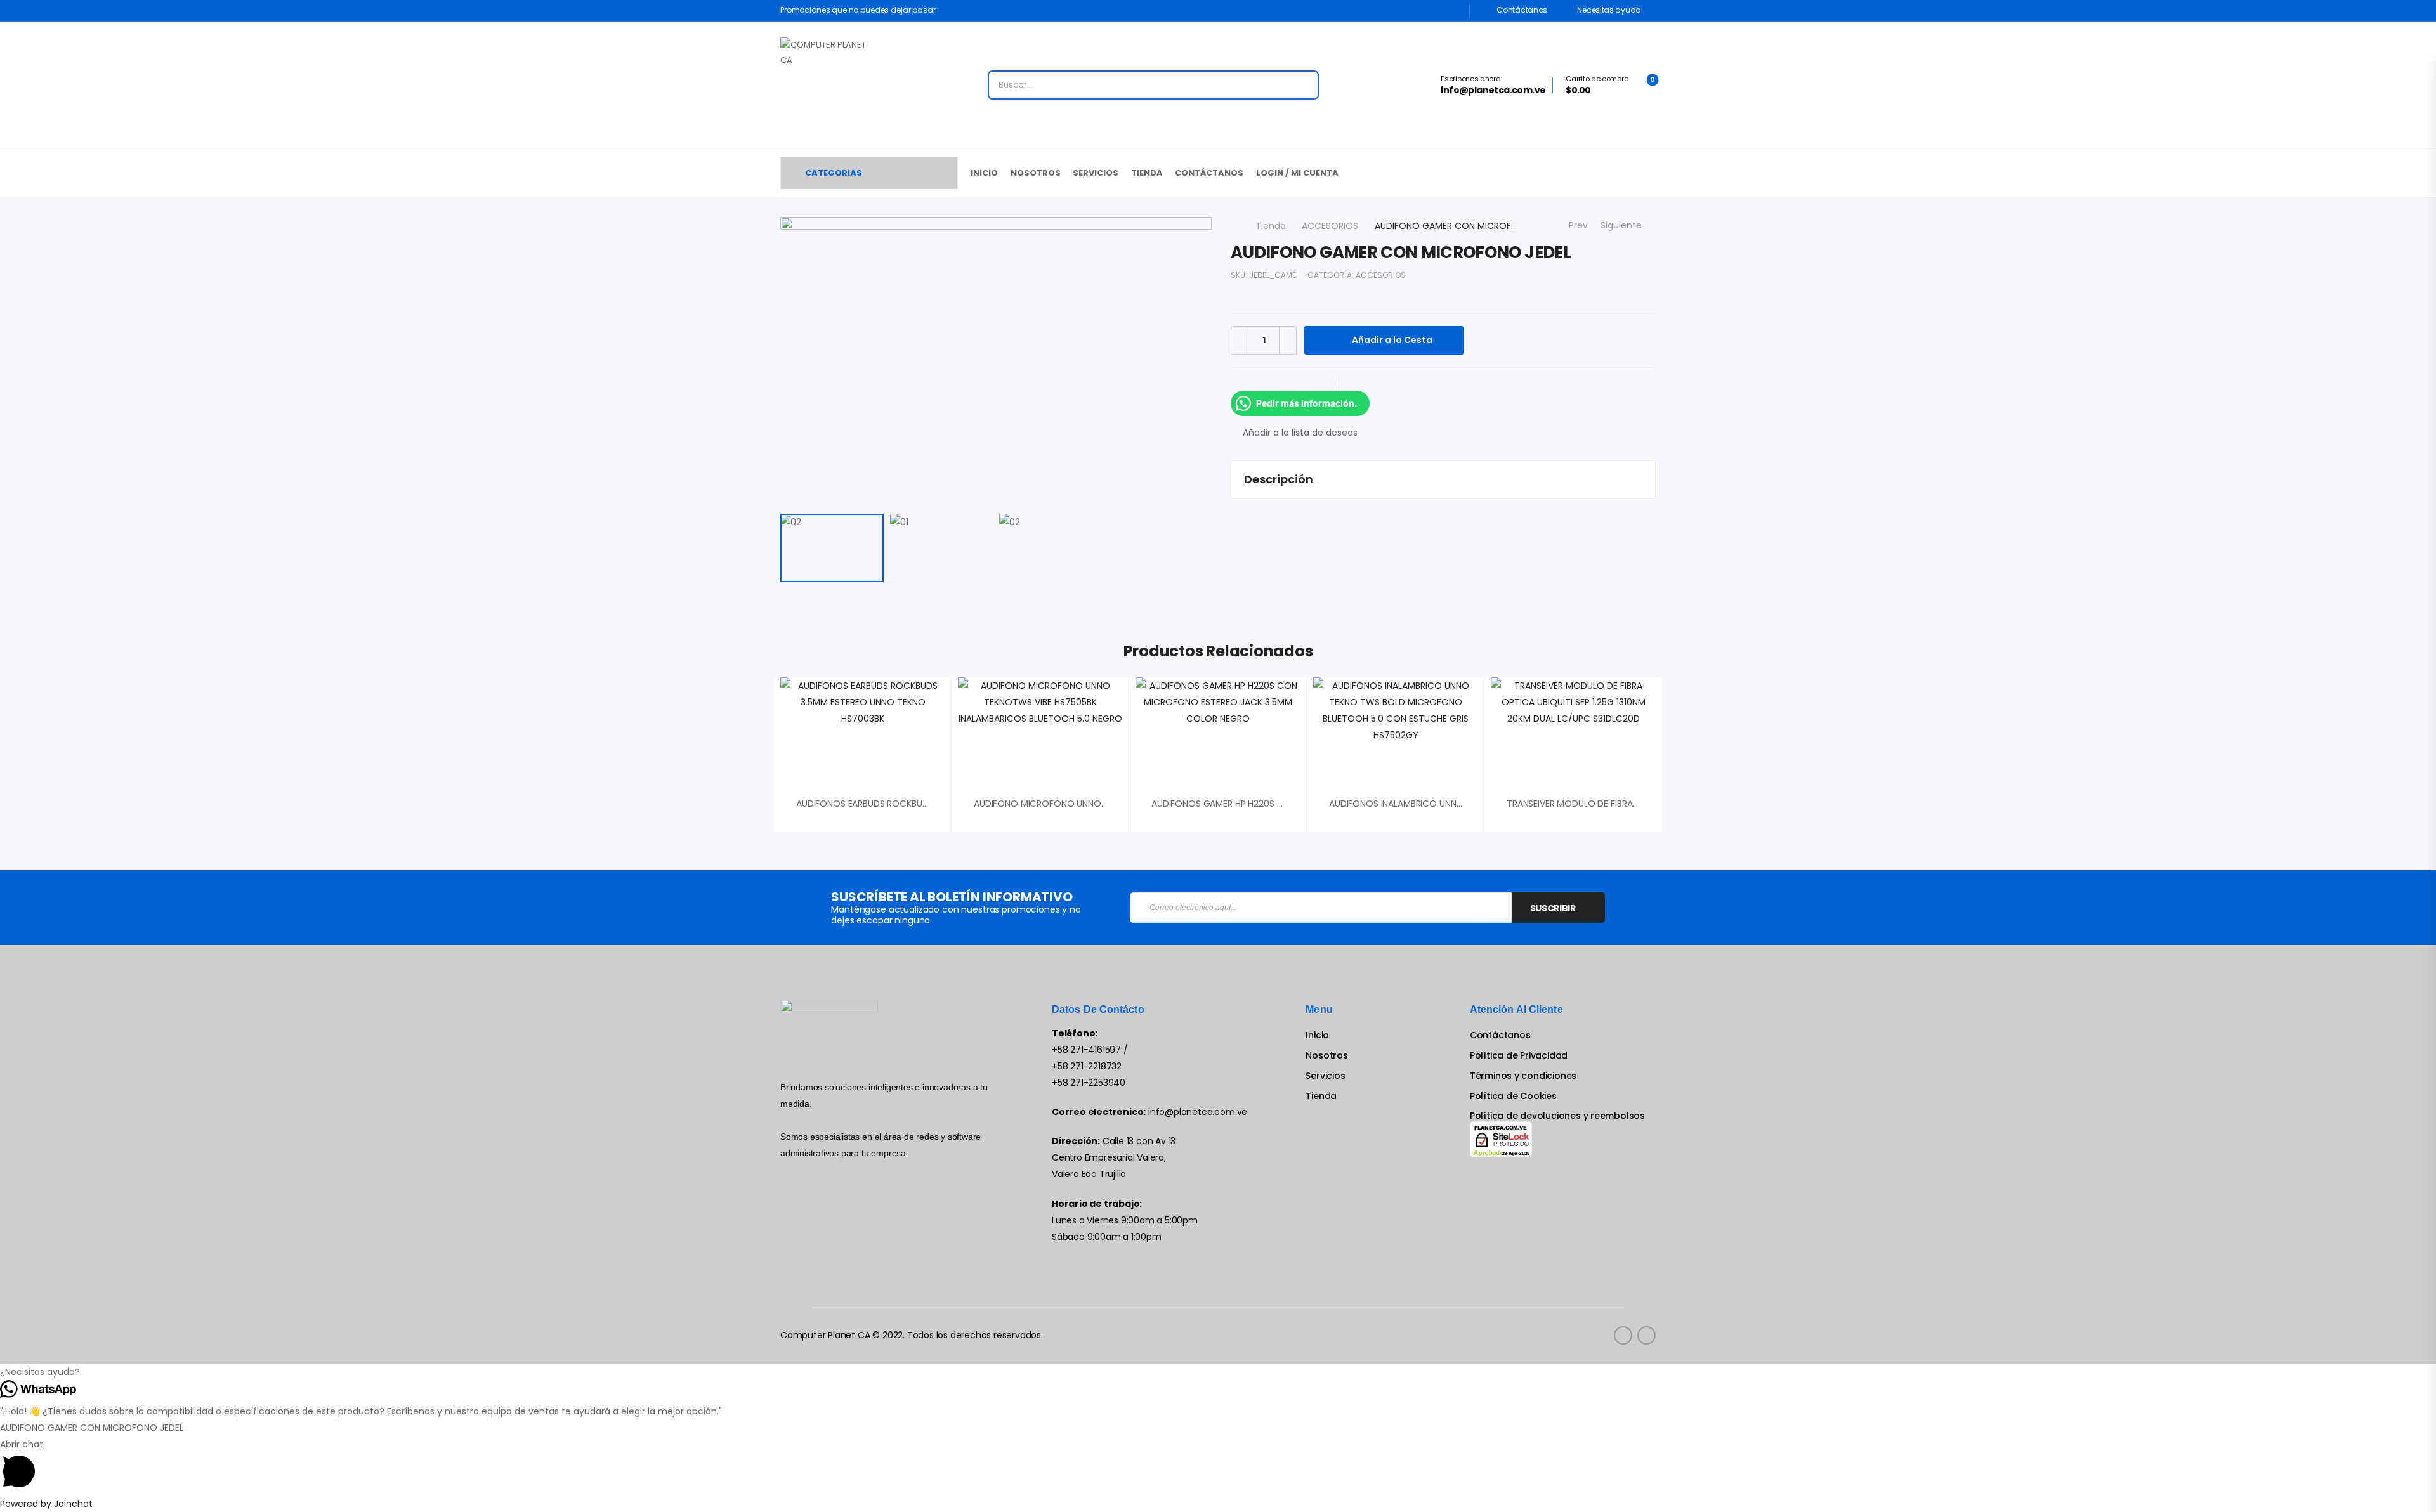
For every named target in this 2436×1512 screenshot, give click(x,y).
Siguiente (1624, 225)
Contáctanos (1521, 10)
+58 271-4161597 (1086, 1050)
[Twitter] (1269, 383)
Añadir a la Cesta (1392, 340)
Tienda (1147, 173)
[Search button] (1305, 85)
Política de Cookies (1513, 1096)
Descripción (1279, 479)
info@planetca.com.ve (1198, 1112)
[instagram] (1647, 1335)
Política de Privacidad (1519, 1056)
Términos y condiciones (1523, 1076)
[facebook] (1623, 1335)
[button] (1218, 1372)
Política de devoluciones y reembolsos (1557, 1116)
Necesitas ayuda (1608, 10)
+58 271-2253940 (1089, 1083)
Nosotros (1036, 173)
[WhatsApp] (1319, 383)
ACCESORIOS (1330, 226)
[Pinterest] (1294, 383)
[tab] (1443, 479)
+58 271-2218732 (1087, 1066)
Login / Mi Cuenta (1297, 173)
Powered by (46, 1504)
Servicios (1096, 173)
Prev (1575, 225)
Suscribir (1553, 908)
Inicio (984, 173)
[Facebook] (1243, 383)
